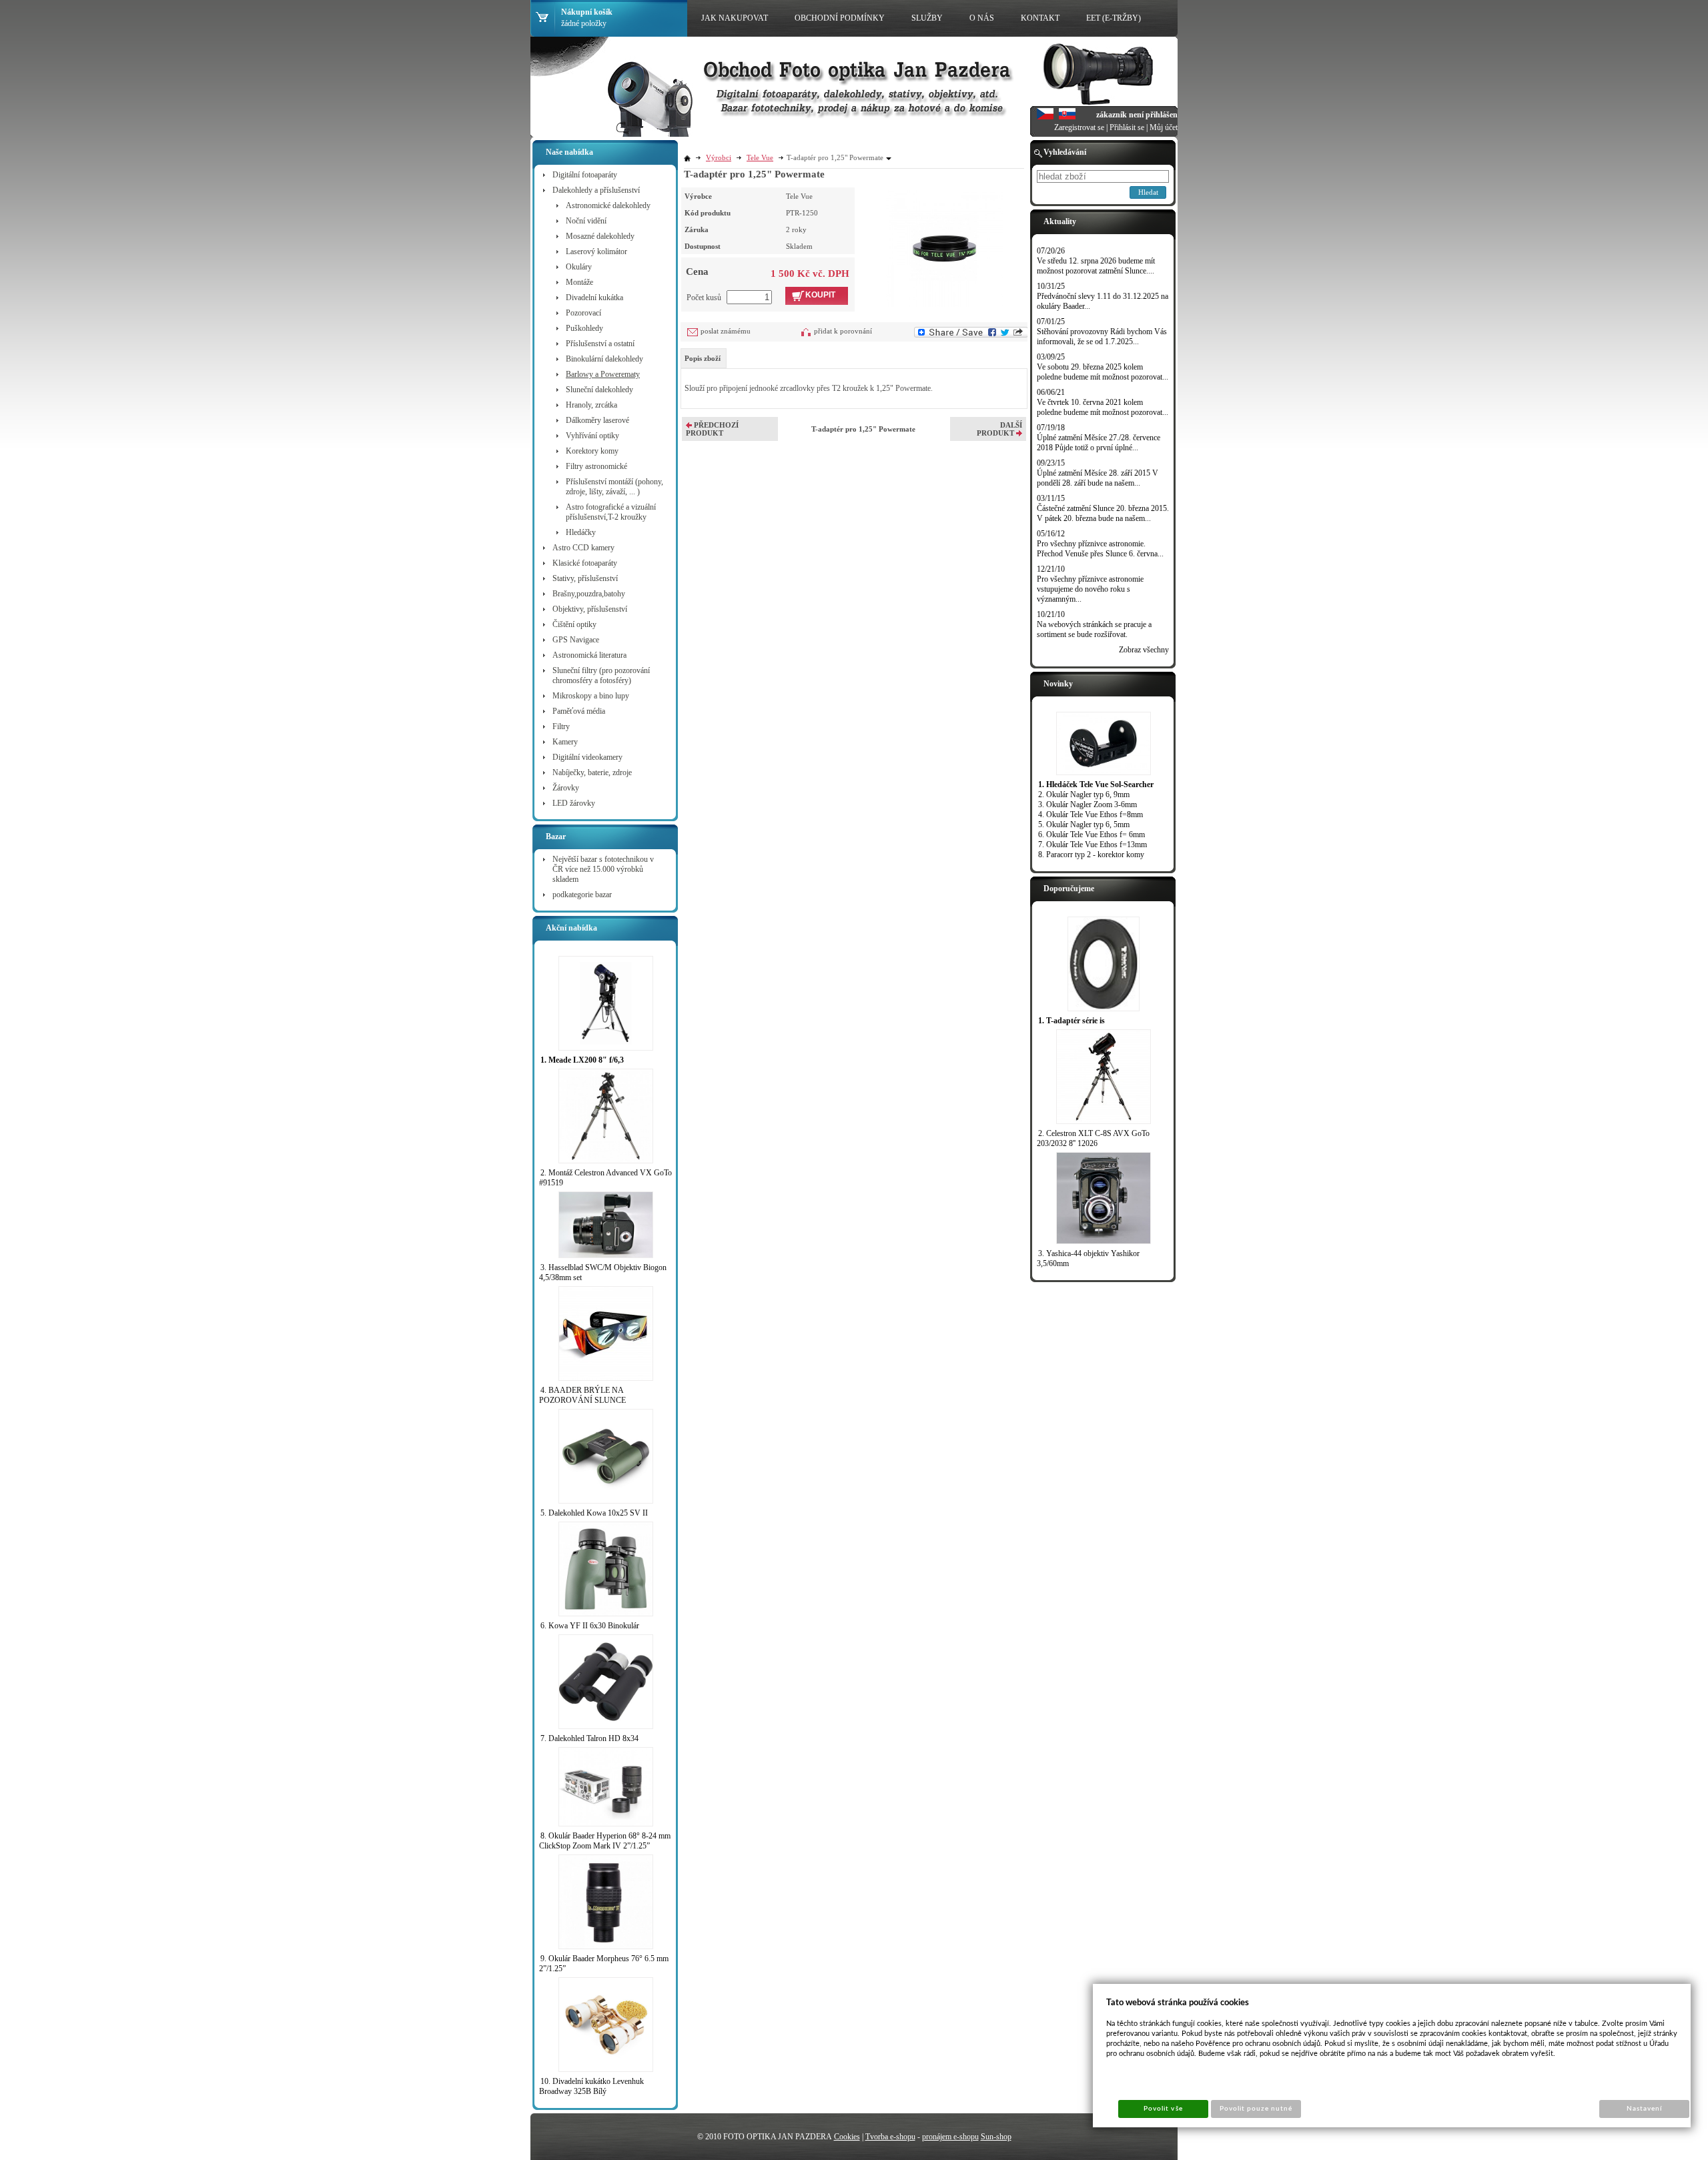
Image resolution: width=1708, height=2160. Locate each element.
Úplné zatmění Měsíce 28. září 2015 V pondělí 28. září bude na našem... (1098, 478)
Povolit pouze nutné (1256, 2109)
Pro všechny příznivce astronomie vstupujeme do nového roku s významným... (1090, 589)
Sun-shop (996, 2137)
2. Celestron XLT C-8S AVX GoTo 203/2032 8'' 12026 (1093, 1138)
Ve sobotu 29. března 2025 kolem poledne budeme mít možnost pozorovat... (1103, 372)
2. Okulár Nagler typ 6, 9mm (1084, 794)
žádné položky (584, 23)
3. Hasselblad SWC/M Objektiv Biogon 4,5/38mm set (603, 1272)
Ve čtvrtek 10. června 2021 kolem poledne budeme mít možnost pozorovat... (1103, 407)
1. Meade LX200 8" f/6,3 (582, 1060)
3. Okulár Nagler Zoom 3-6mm (1088, 804)
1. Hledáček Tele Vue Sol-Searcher (1096, 784)
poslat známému (726, 331)
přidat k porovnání (843, 331)
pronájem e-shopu (950, 2137)
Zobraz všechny (1144, 650)
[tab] (704, 358)
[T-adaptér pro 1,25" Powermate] (944, 247)
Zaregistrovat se (1079, 127)
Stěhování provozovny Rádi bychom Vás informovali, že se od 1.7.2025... (1102, 337)
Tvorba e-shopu (890, 2137)
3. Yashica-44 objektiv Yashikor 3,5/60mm (1088, 1258)
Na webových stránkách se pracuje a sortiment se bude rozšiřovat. (1094, 629)
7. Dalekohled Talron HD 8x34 (589, 1738)
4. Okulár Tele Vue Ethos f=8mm (1091, 815)
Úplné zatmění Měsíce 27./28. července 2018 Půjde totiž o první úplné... (1099, 443)
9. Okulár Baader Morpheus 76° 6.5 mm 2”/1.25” (604, 1964)
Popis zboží (703, 358)
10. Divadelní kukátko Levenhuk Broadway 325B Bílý (591, 2086)
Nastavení (1644, 2109)
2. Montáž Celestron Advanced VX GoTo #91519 (605, 1178)
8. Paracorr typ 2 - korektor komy (1091, 855)
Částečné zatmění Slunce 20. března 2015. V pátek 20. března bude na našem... (1103, 513)
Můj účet (1164, 127)
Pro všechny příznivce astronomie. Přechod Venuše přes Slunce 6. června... (1100, 549)
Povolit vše (1163, 2109)
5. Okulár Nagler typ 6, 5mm (1084, 825)
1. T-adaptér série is (1072, 1021)
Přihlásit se (1127, 127)
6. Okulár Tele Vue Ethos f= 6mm (1092, 835)
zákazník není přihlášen (1137, 115)
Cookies (847, 2137)
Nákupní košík (587, 12)
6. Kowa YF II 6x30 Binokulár (590, 1626)
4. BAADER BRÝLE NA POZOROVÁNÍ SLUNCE (582, 1395)
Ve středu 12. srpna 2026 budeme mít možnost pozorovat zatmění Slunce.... (1096, 266)
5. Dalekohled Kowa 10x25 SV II (594, 1513)
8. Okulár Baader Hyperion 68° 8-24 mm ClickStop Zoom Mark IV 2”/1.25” (605, 1841)
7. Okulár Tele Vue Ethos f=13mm (1093, 845)
